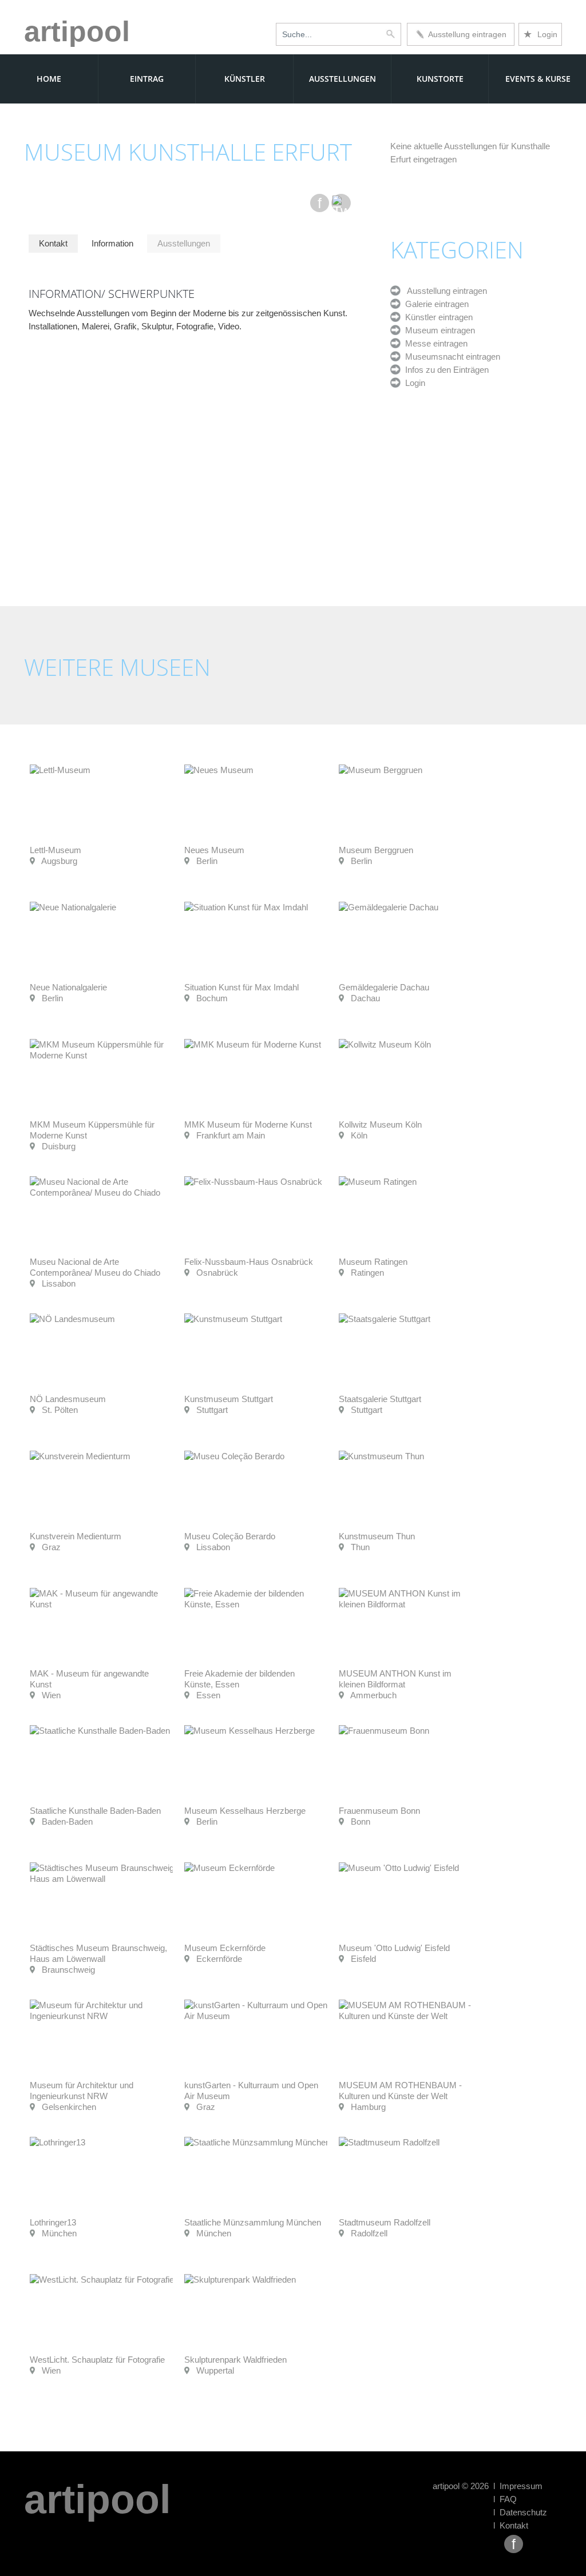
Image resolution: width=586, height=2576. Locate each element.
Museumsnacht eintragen (450, 357)
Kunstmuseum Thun (377, 1536)
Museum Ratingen (373, 1262)
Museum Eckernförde (225, 1948)
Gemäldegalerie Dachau (384, 987)
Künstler (245, 79)
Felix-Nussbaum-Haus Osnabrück (249, 1262)
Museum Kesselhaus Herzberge (245, 1811)
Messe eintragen (434, 343)
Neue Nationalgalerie (68, 987)
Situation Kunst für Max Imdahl (241, 987)
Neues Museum (214, 850)
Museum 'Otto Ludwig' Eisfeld (394, 1948)
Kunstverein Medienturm (76, 1536)
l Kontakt (511, 2525)
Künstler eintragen (437, 317)
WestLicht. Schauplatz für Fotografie (97, 2360)
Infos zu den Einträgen (445, 370)
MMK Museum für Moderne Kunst (248, 1124)
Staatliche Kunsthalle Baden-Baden (95, 1811)
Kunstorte (440, 79)
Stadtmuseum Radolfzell (385, 2222)
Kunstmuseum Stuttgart (229, 1399)
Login (540, 34)
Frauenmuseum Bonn (379, 1811)
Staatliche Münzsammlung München (253, 2222)
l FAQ (505, 2499)
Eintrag (147, 79)
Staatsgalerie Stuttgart (380, 1399)
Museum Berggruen (376, 850)
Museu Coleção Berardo (230, 1536)
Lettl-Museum (56, 850)
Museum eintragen (438, 330)
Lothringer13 (53, 2222)
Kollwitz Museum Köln (380, 1124)
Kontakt (53, 243)
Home (49, 79)
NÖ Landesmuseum (68, 1399)
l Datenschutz (520, 2512)
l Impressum (518, 2486)
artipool (77, 31)
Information (112, 243)
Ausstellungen (343, 79)
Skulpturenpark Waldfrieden (235, 2360)
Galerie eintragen (435, 304)
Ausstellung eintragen (465, 34)
